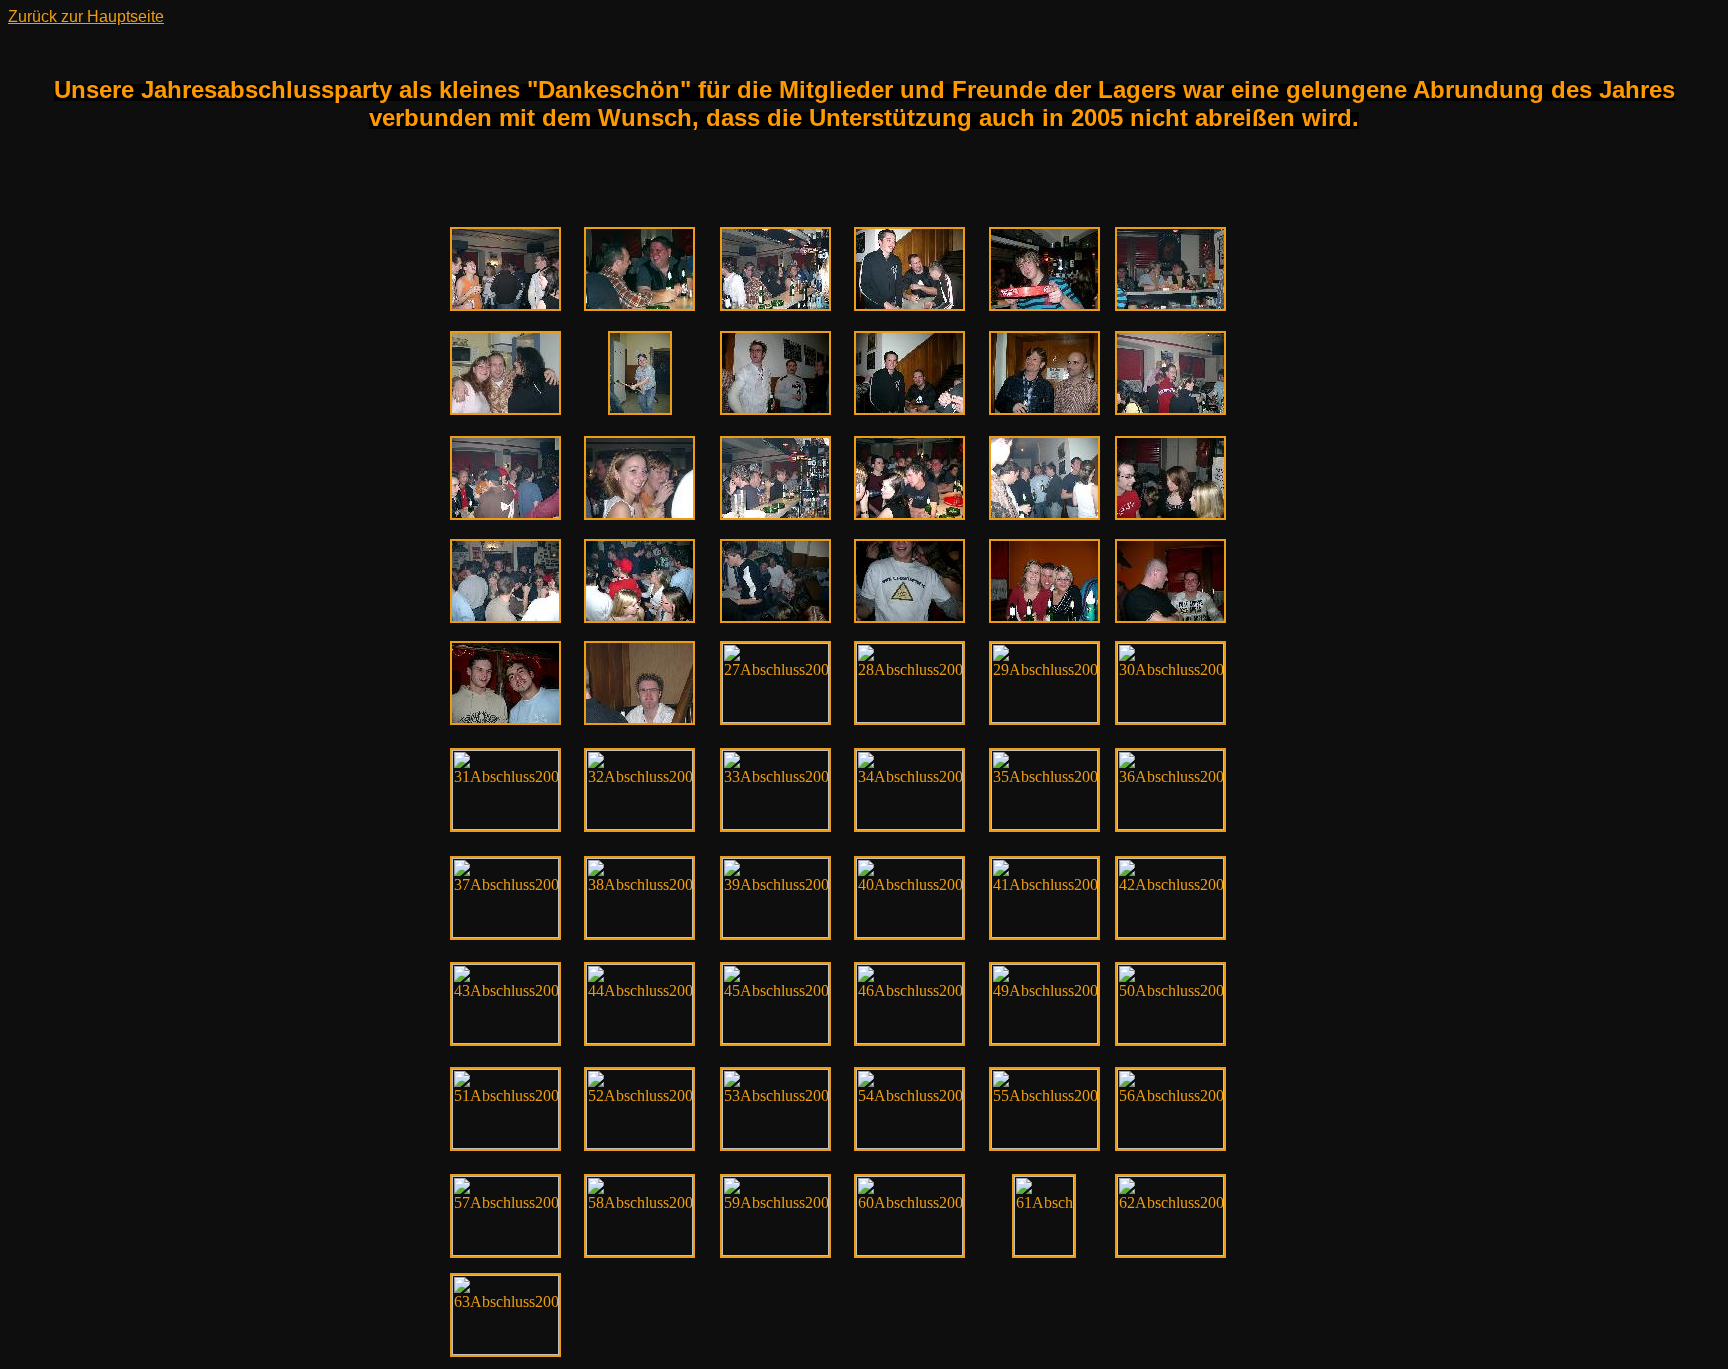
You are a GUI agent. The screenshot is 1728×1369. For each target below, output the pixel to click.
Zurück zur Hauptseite (86, 16)
